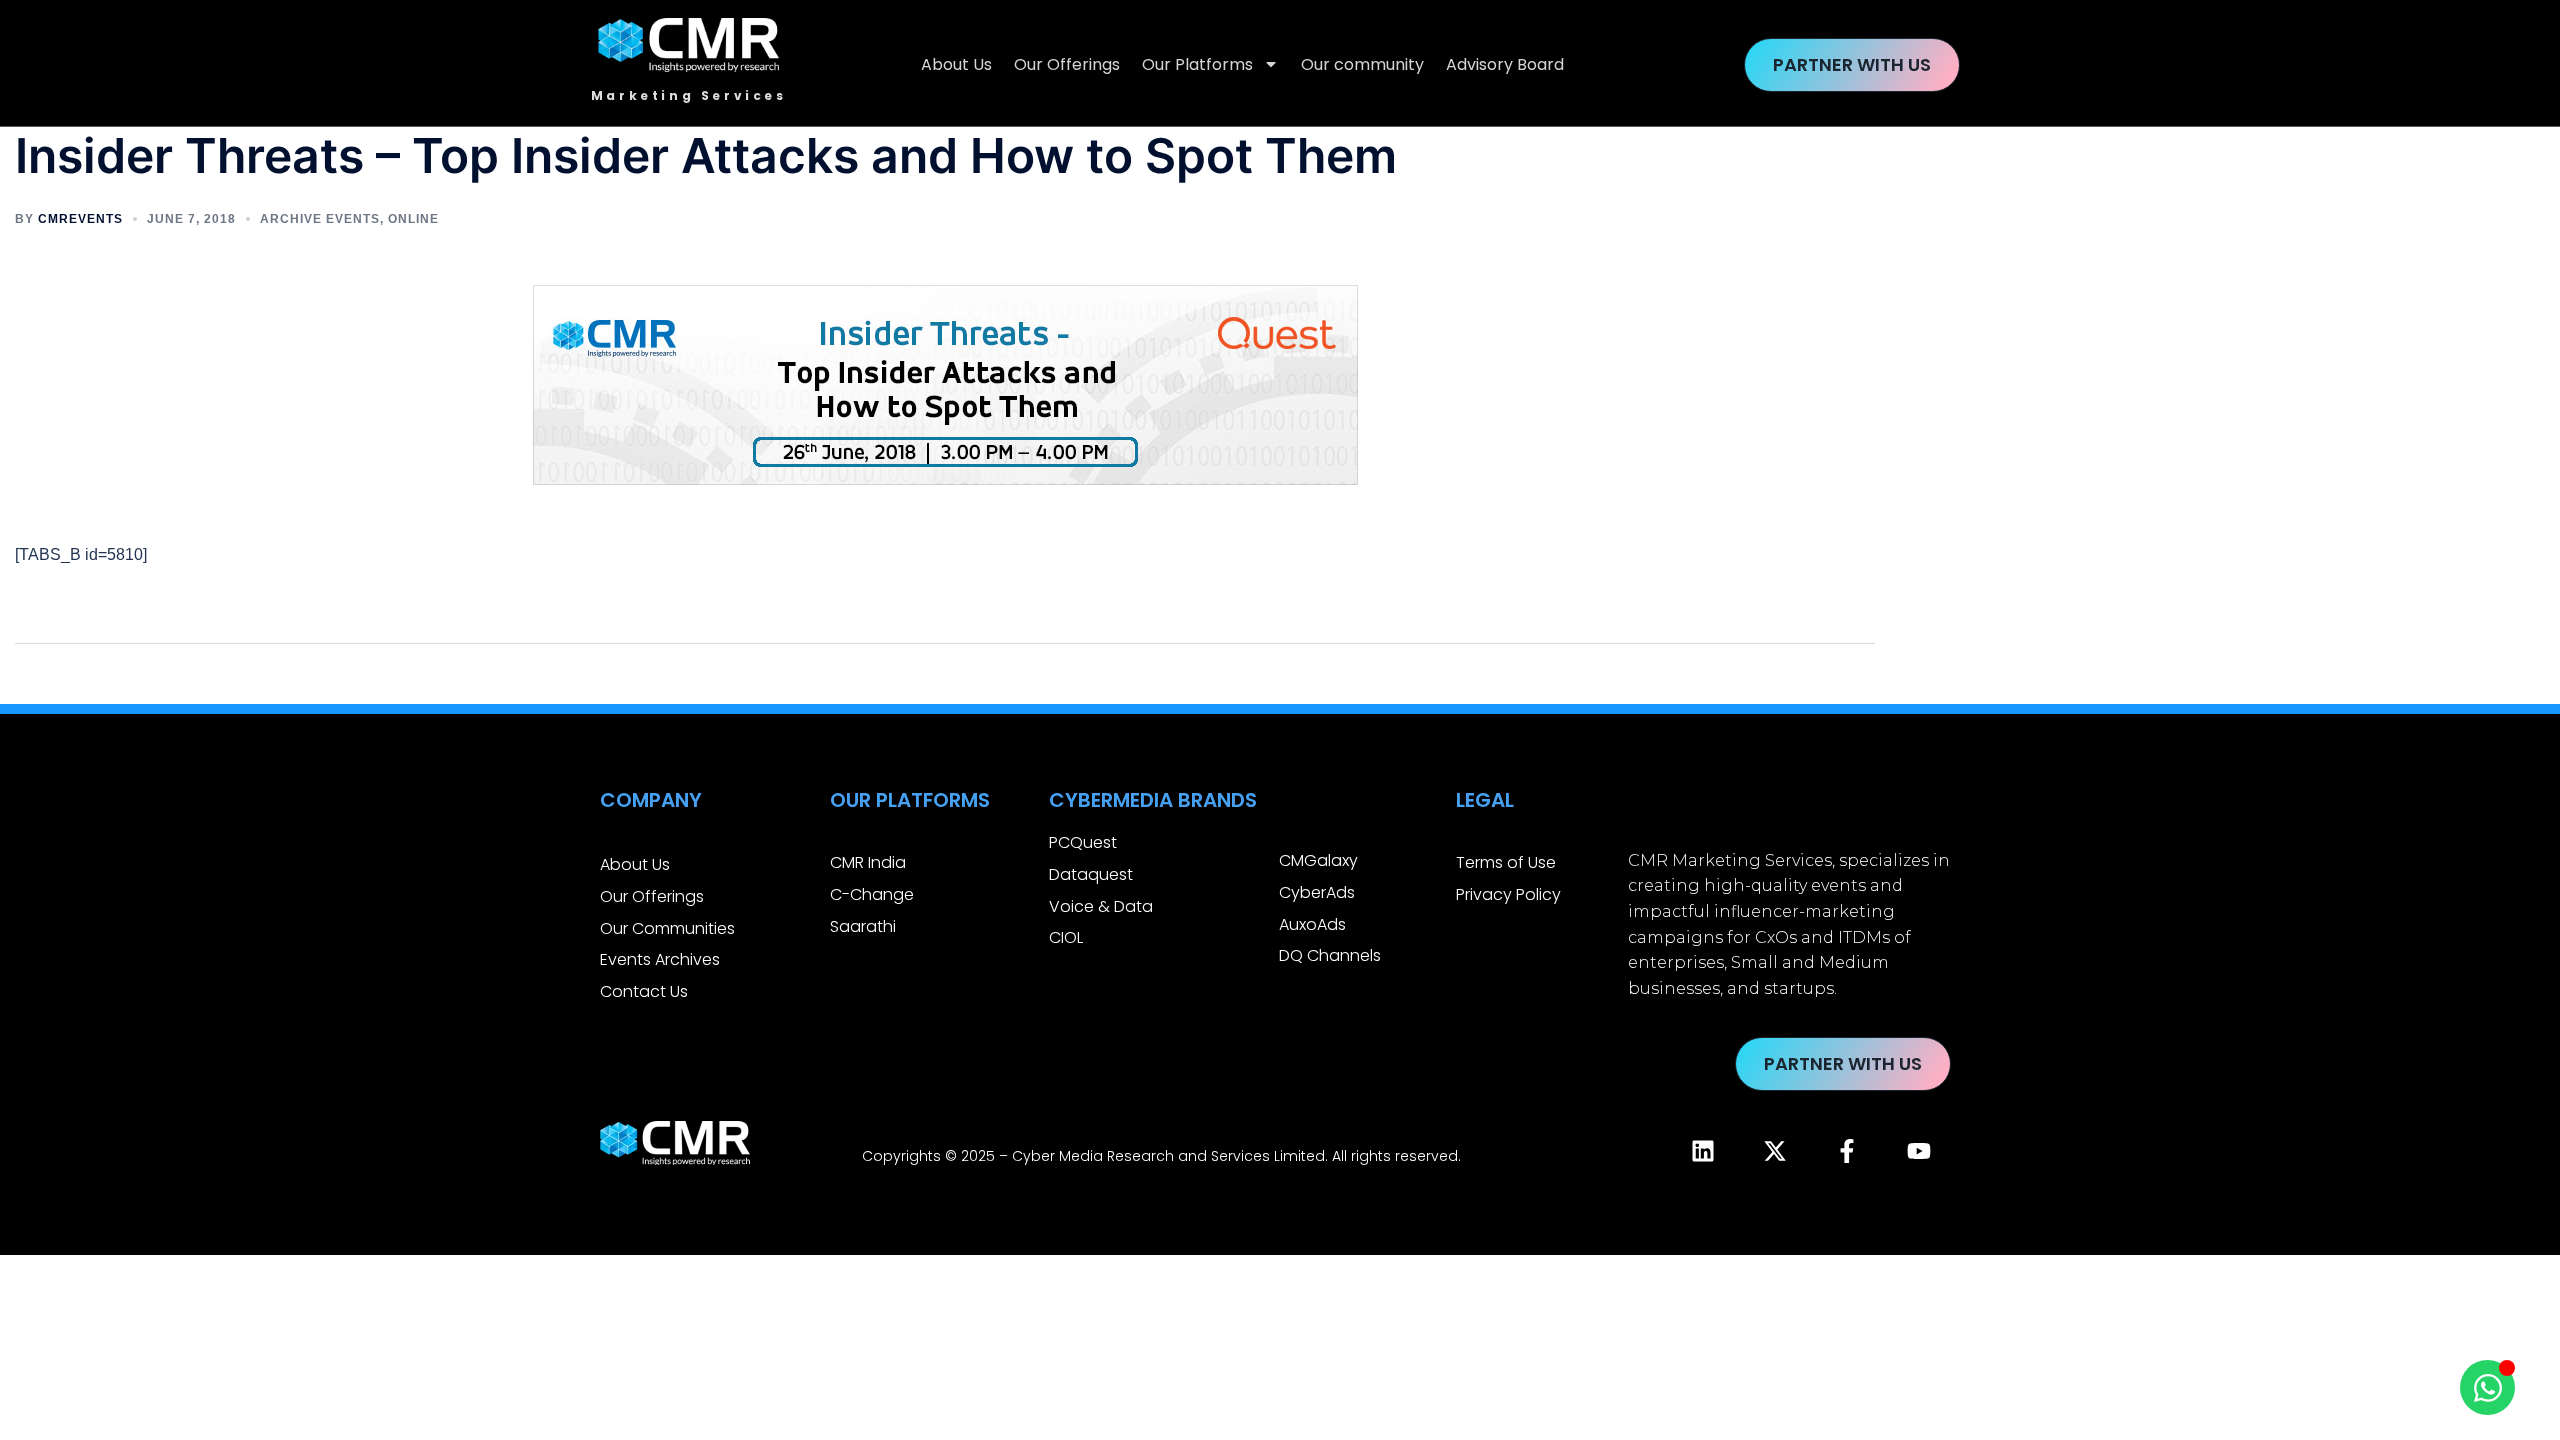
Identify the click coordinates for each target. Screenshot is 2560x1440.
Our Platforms (1197, 64)
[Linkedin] (1703, 1151)
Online (413, 219)
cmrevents (80, 219)
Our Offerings (1067, 64)
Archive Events (320, 219)
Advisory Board (1505, 64)
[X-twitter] (1775, 1151)
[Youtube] (1919, 1151)
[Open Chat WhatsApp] (2487, 1387)
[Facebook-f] (1847, 1151)
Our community (1362, 64)
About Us (956, 64)
